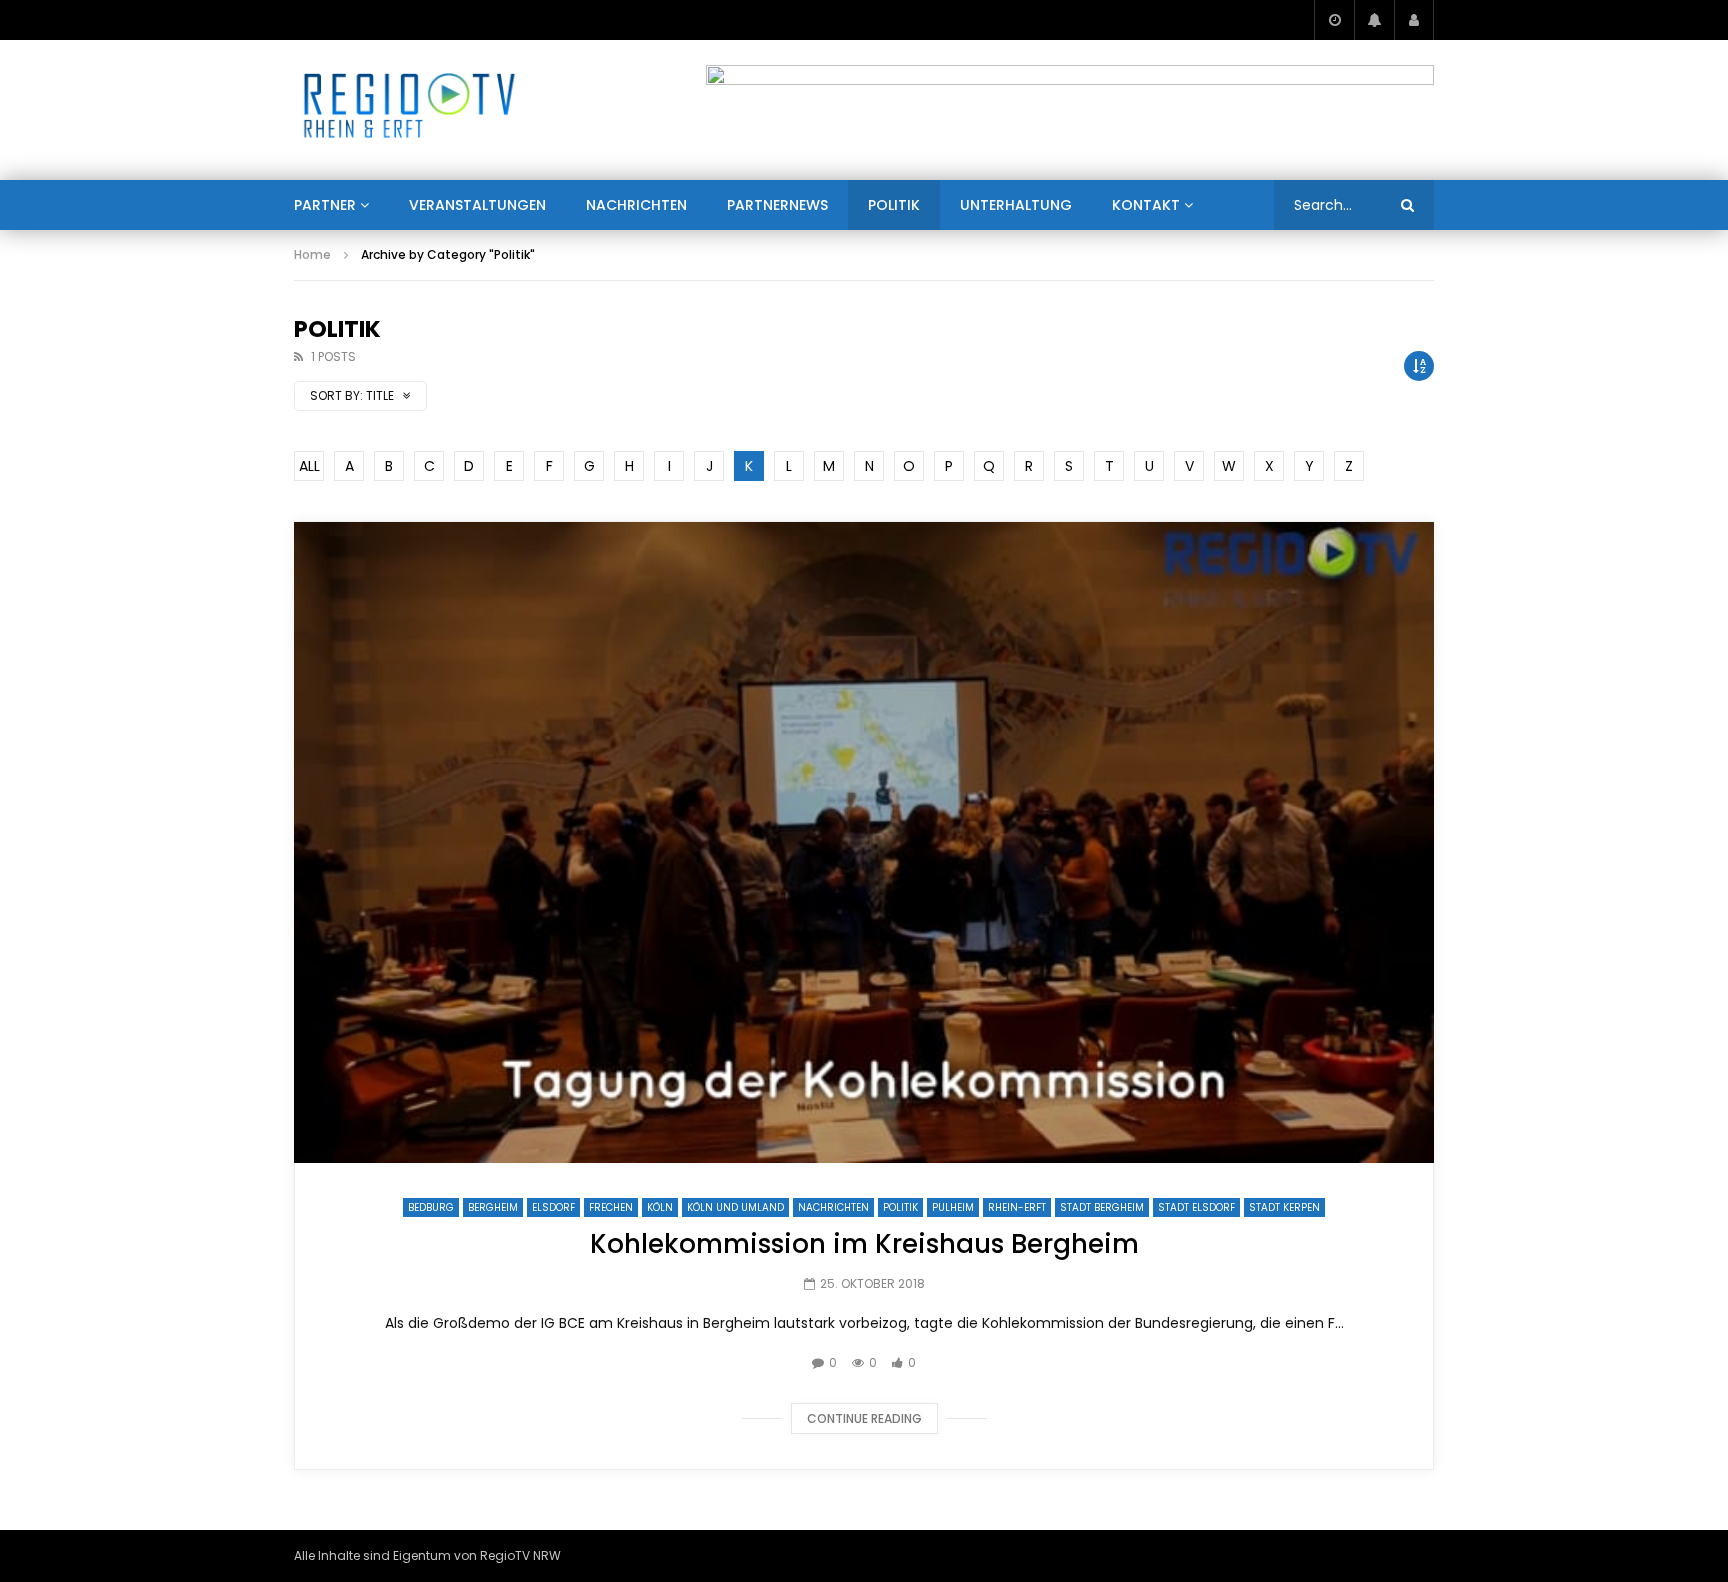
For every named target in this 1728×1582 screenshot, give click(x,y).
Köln (660, 1207)
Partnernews (777, 205)
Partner (325, 205)
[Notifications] (1374, 20)
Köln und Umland (735, 1207)
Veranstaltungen (477, 205)
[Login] (1414, 20)
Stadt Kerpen (1284, 1207)
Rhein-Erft (1017, 1207)
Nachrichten (636, 205)
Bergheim (493, 1207)
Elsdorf (553, 1207)
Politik (894, 205)
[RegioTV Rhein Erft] (409, 110)
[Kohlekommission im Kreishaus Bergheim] (864, 842)
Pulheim (953, 1207)
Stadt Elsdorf (1196, 1207)
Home (312, 254)
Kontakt (1146, 205)
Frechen (611, 1207)
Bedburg (431, 1207)
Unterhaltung (1016, 205)
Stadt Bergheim (1102, 1207)
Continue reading (864, 1418)
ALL (309, 466)
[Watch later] (1334, 20)
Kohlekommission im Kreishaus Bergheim (864, 1244)
